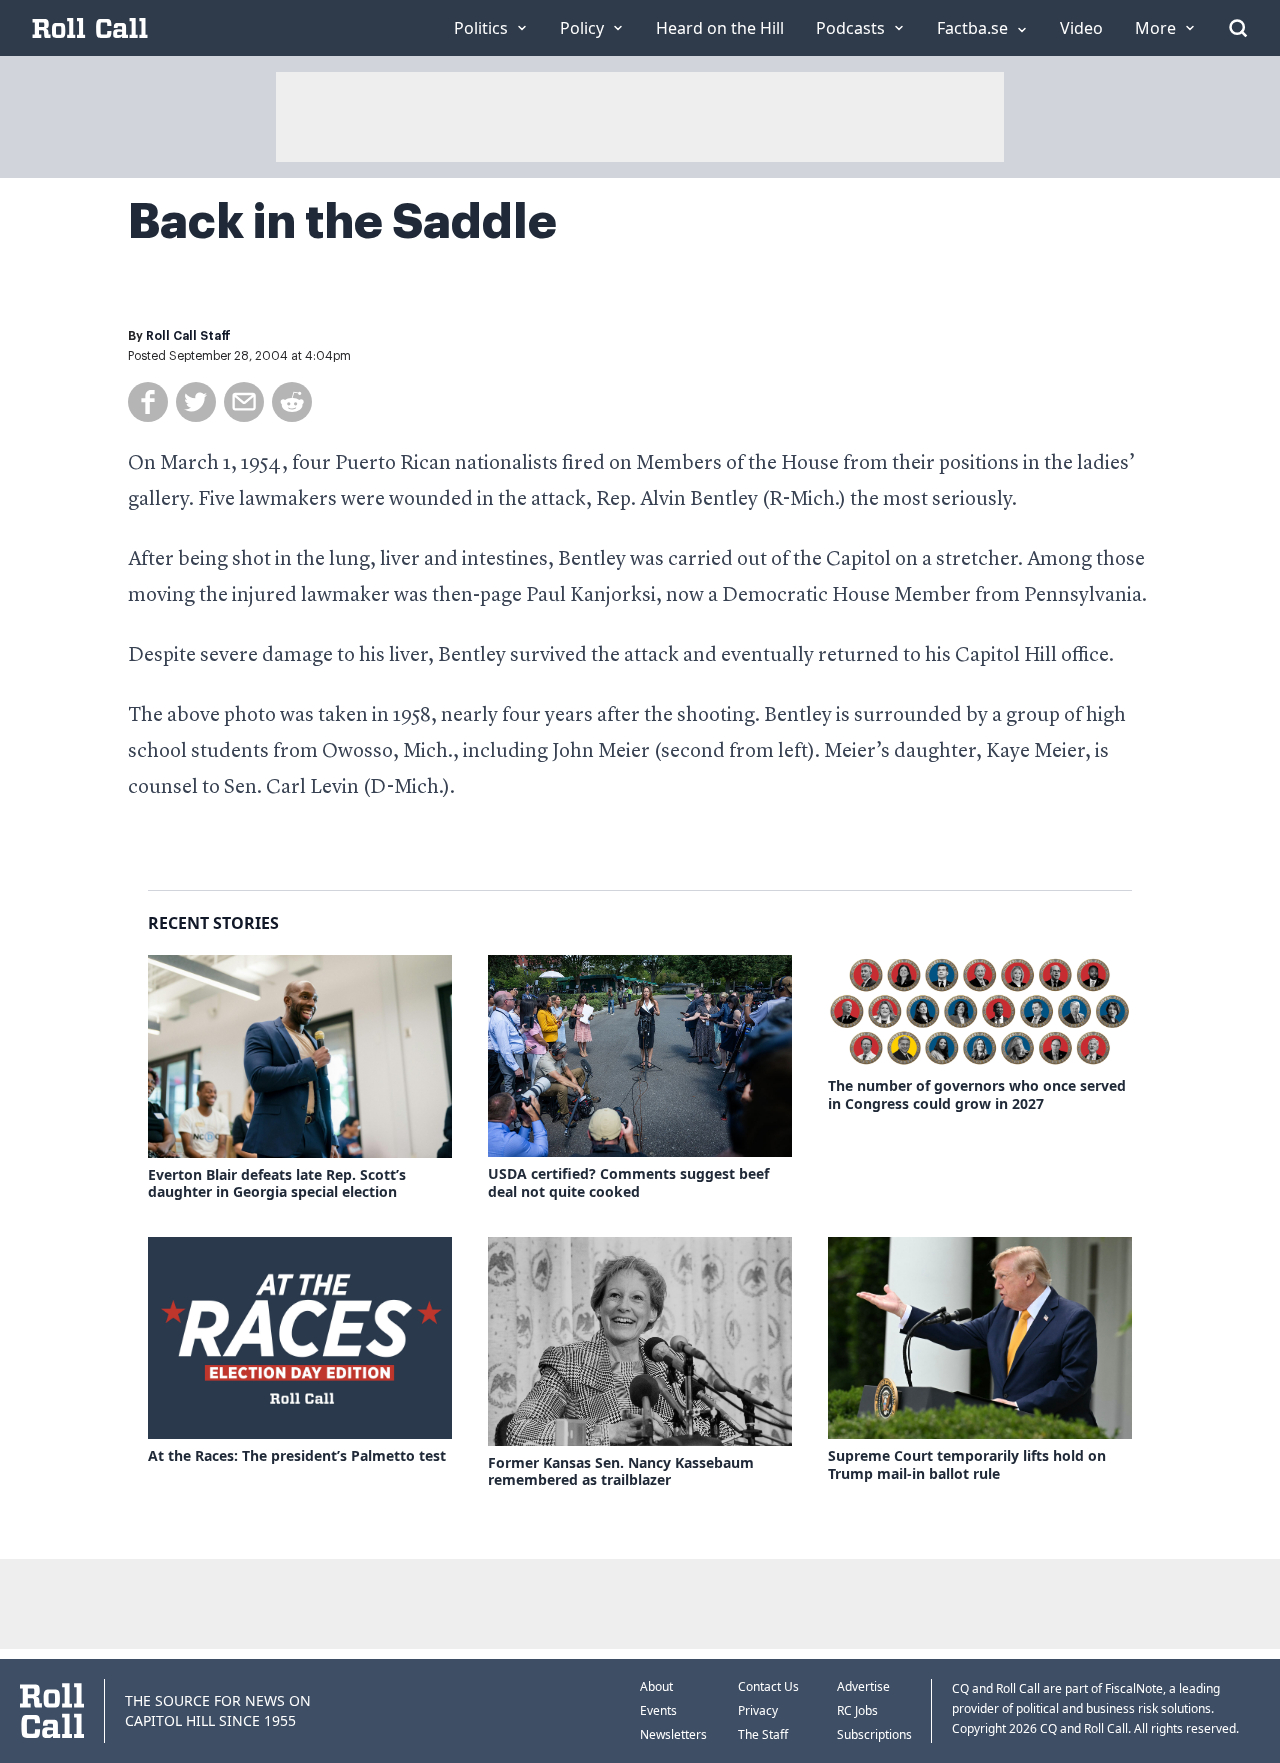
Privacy (758, 1710)
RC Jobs (857, 1710)
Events (658, 1710)
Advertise (863, 1686)
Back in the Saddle (342, 222)
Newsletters (673, 1734)
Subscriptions (874, 1734)
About (656, 1686)
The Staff (763, 1734)
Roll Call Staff (188, 336)
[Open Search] (1238, 28)
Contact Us (768, 1686)
